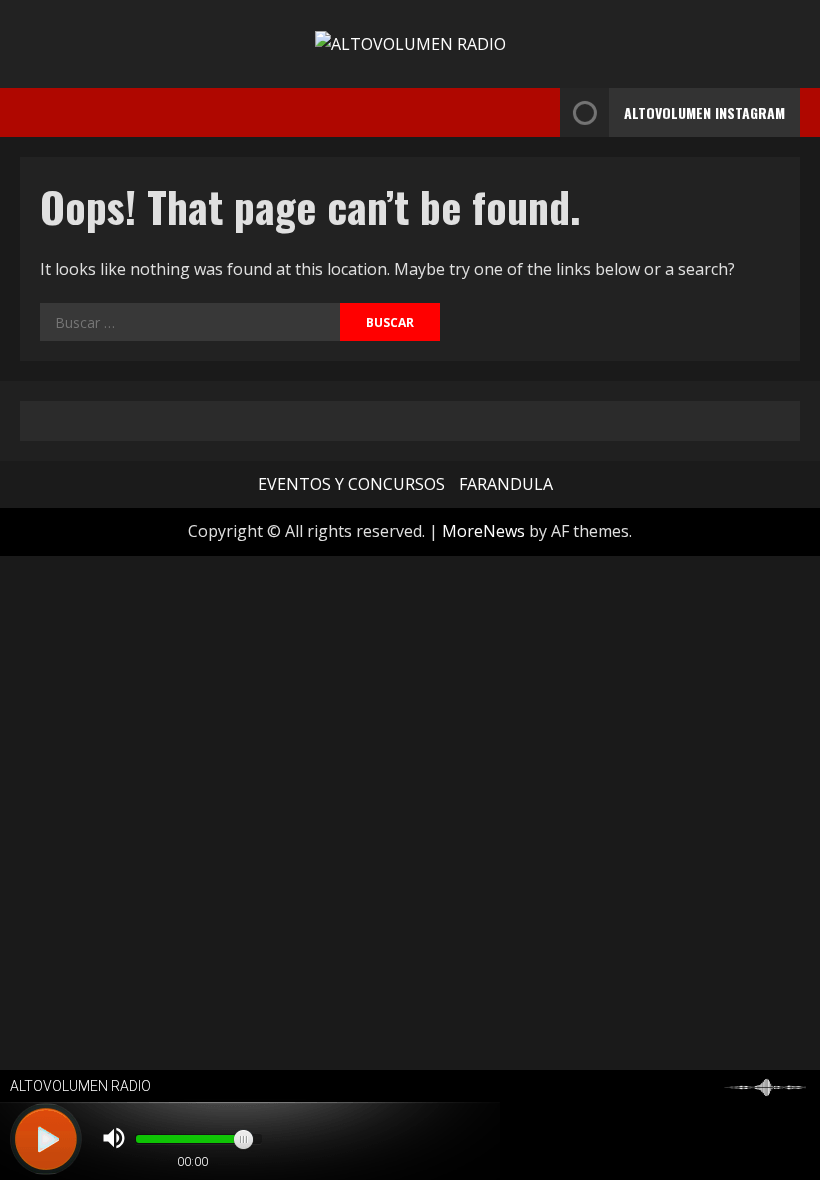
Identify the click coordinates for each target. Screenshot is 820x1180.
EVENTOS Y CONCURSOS (351, 484)
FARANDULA (506, 484)
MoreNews (483, 531)
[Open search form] (539, 112)
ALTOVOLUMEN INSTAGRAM (704, 112)
